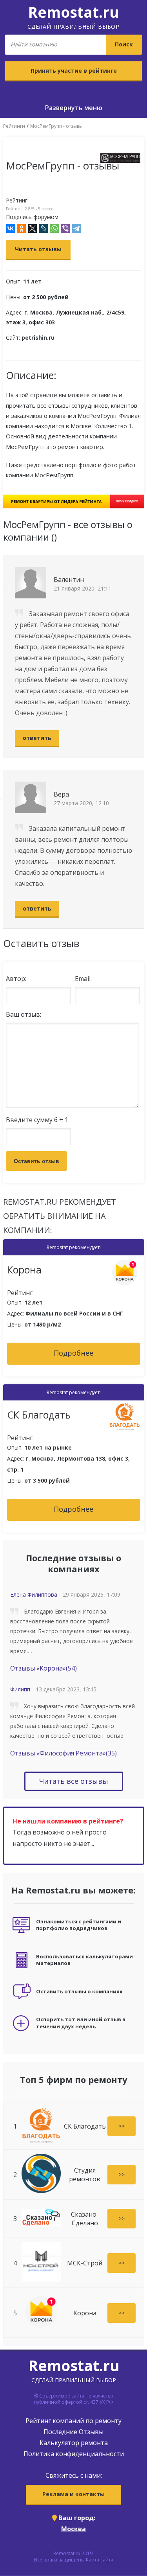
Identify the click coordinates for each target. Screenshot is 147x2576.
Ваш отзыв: (24, 1014)
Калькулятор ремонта (74, 2443)
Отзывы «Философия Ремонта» (64, 1753)
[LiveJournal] (44, 228)
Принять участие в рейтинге (74, 71)
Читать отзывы (38, 249)
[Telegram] (76, 228)
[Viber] (65, 228)
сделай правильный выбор (73, 16)
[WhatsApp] (54, 228)
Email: (83, 979)
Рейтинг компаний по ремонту (73, 2421)
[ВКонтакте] (11, 228)
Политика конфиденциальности (74, 2454)
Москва (73, 2529)
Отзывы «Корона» (44, 1668)
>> (122, 2126)
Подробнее (73, 1353)
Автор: (16, 979)
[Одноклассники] (22, 228)
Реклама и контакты (73, 2494)
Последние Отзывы (73, 2432)
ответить (37, 738)
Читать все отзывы (74, 1781)
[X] (33, 228)
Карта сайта (100, 2560)
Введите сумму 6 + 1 (37, 1120)
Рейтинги (14, 126)
